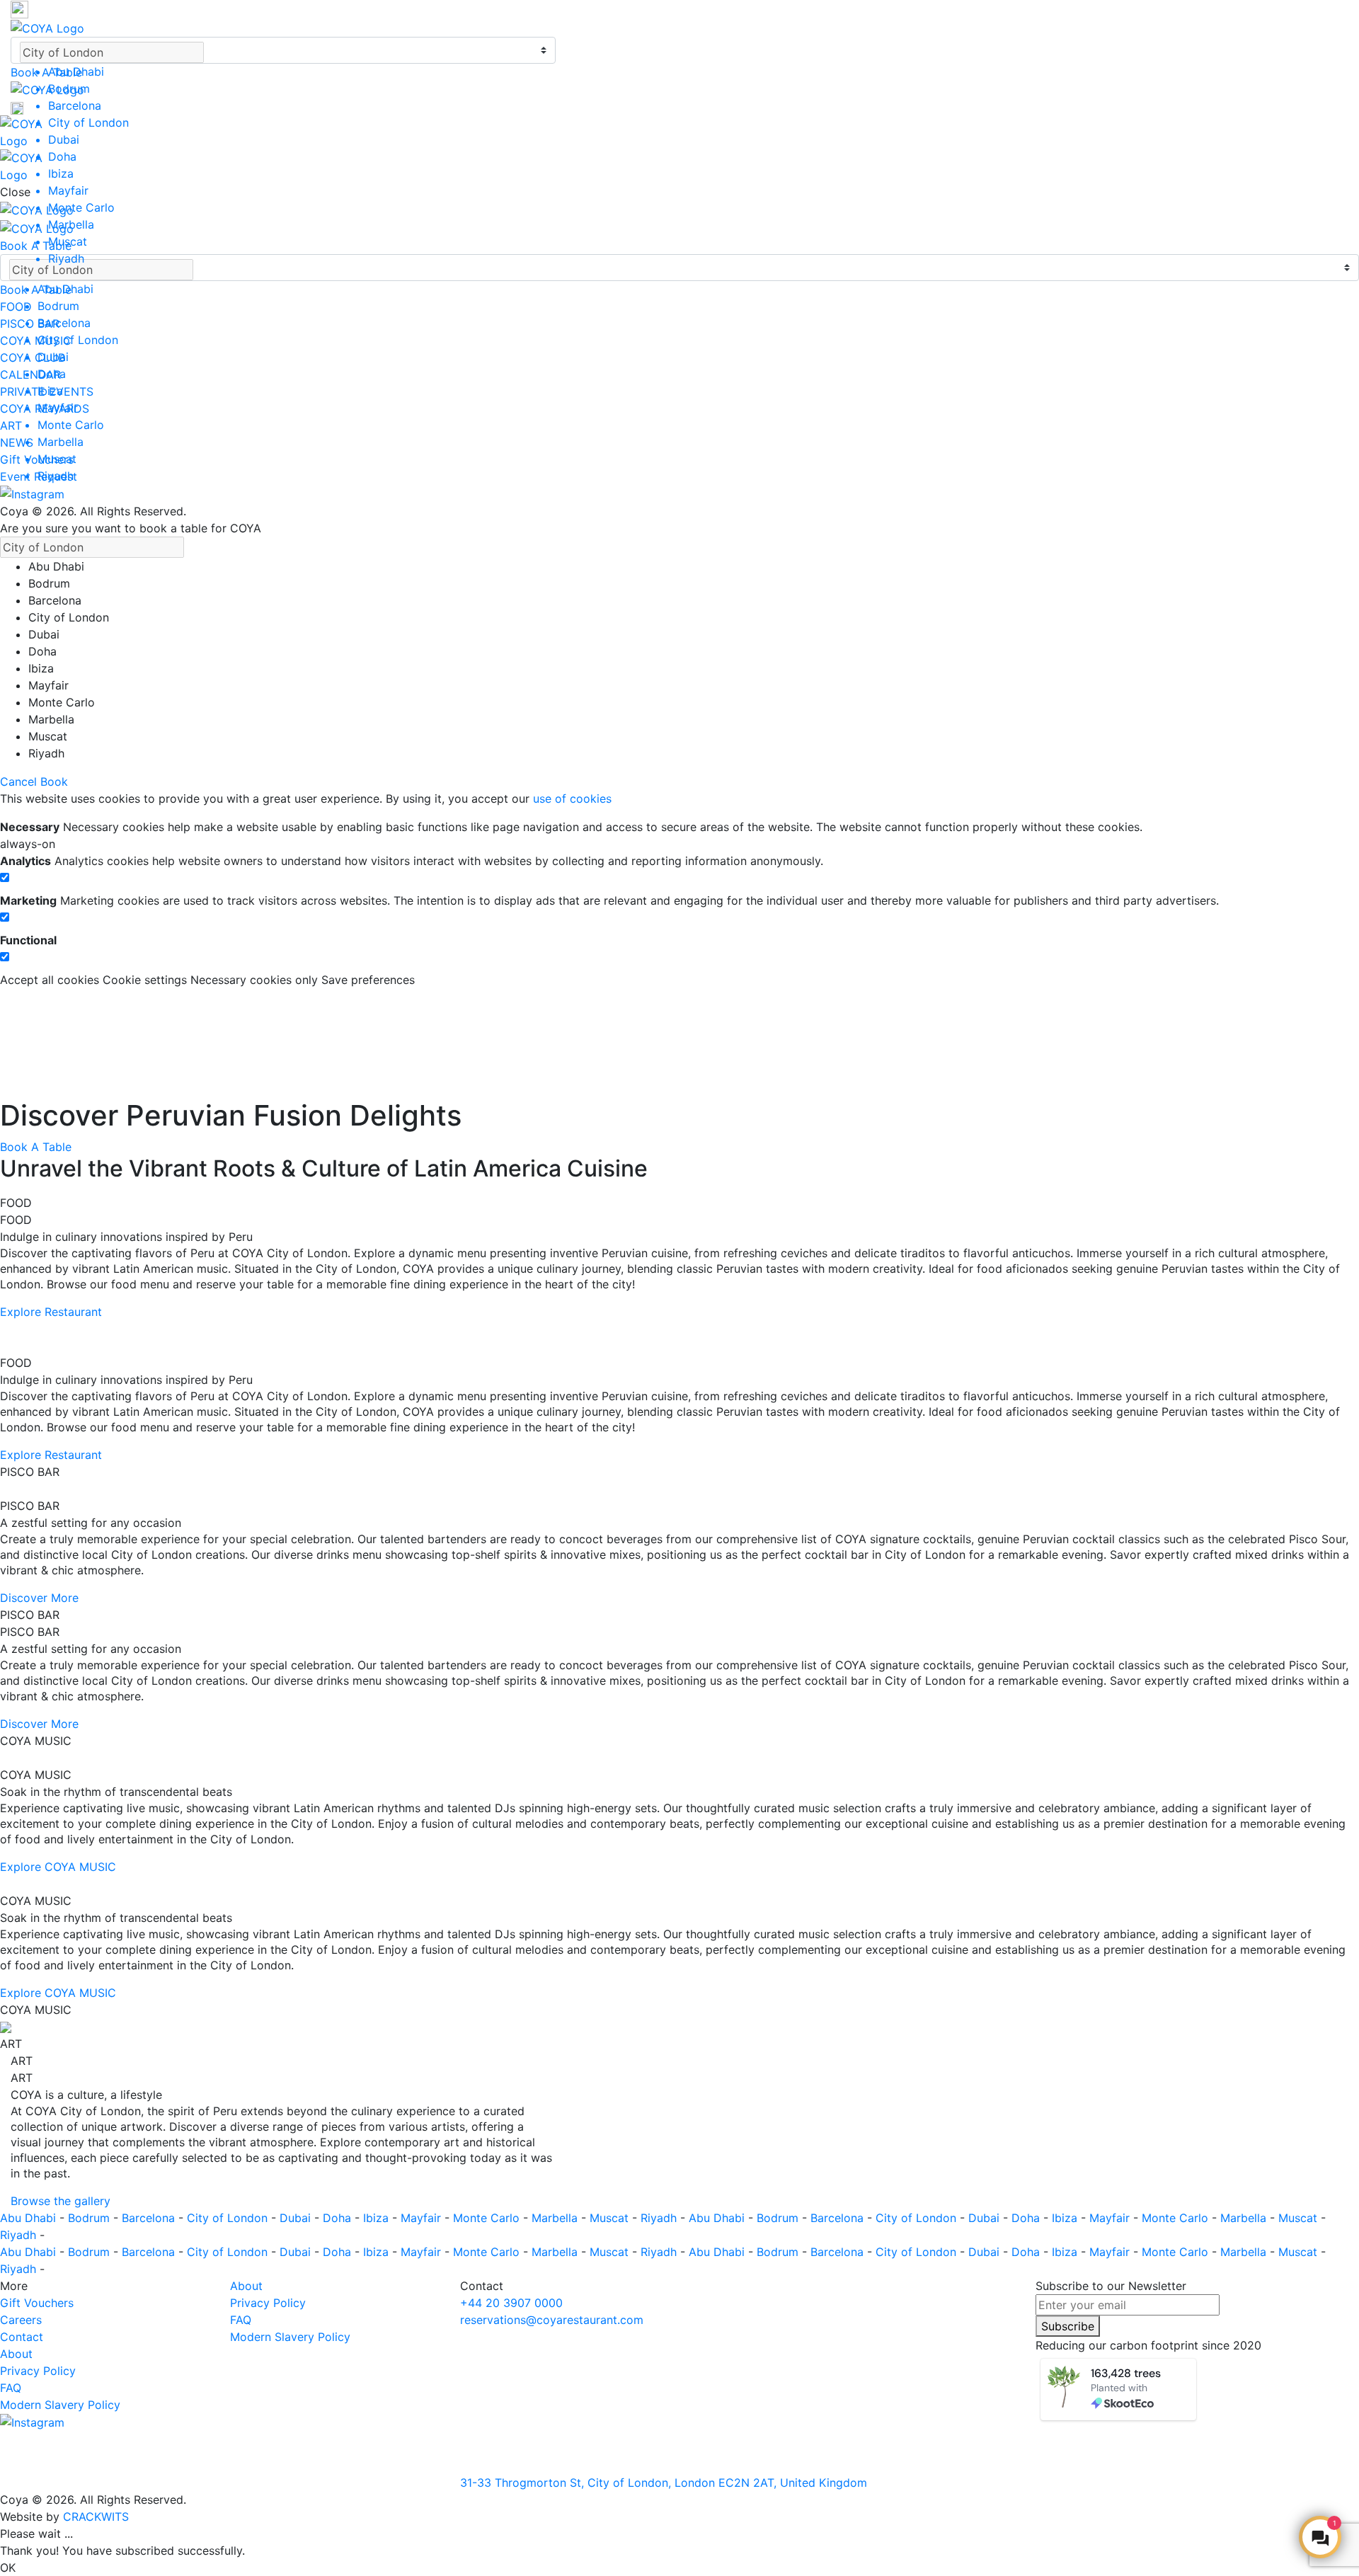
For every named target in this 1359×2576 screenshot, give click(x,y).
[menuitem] (292, 71)
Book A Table (36, 1147)
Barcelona (150, 2218)
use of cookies (572, 798)
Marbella (556, 2218)
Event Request (39, 476)
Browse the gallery (61, 2201)
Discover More (39, 1598)
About (16, 2354)
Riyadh (660, 2218)
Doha (339, 2218)
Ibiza (378, 2218)
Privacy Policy (38, 2371)
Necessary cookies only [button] (256, 980)
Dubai (297, 2218)
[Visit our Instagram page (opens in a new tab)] (32, 493)
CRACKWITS (96, 2517)
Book (54, 782)
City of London (229, 2218)
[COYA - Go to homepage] (47, 27)
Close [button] (15, 192)
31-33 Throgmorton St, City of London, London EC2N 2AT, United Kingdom (664, 2483)
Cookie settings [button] (147, 980)
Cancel (18, 782)
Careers (21, 2320)
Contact (22, 2337)
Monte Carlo (488, 2218)
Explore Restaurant (51, 1312)
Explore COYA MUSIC (58, 1867)
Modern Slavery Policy (60, 2405)
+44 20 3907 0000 (511, 2303)
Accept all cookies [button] (51, 980)
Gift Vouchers (37, 2303)
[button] (283, 9)
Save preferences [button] (368, 980)
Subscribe (1068, 2326)
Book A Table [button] (46, 72)
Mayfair (423, 2218)
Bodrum (91, 2218)
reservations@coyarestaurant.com (552, 2320)
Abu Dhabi (30, 2218)
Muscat (611, 2218)
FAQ (11, 2388)
